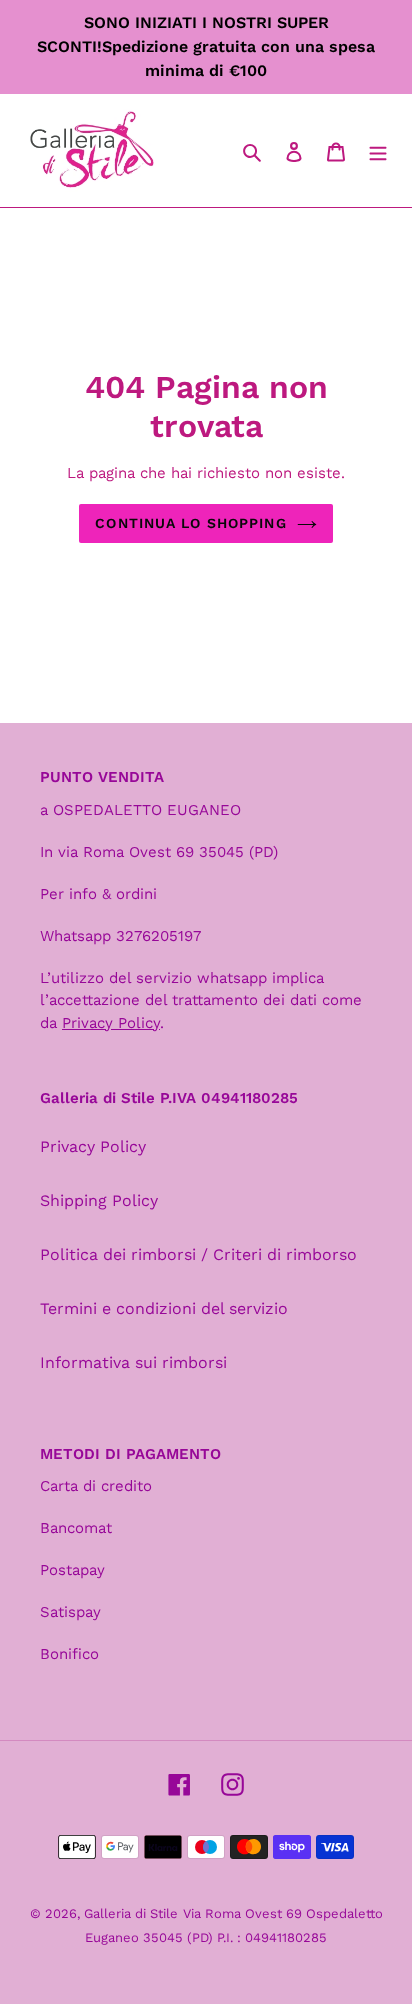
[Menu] (378, 151)
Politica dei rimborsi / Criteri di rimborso (198, 1254)
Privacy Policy (93, 1146)
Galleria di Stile (131, 1913)
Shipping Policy (99, 1200)
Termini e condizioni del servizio (164, 1308)
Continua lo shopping (190, 523)
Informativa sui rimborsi (133, 1362)
